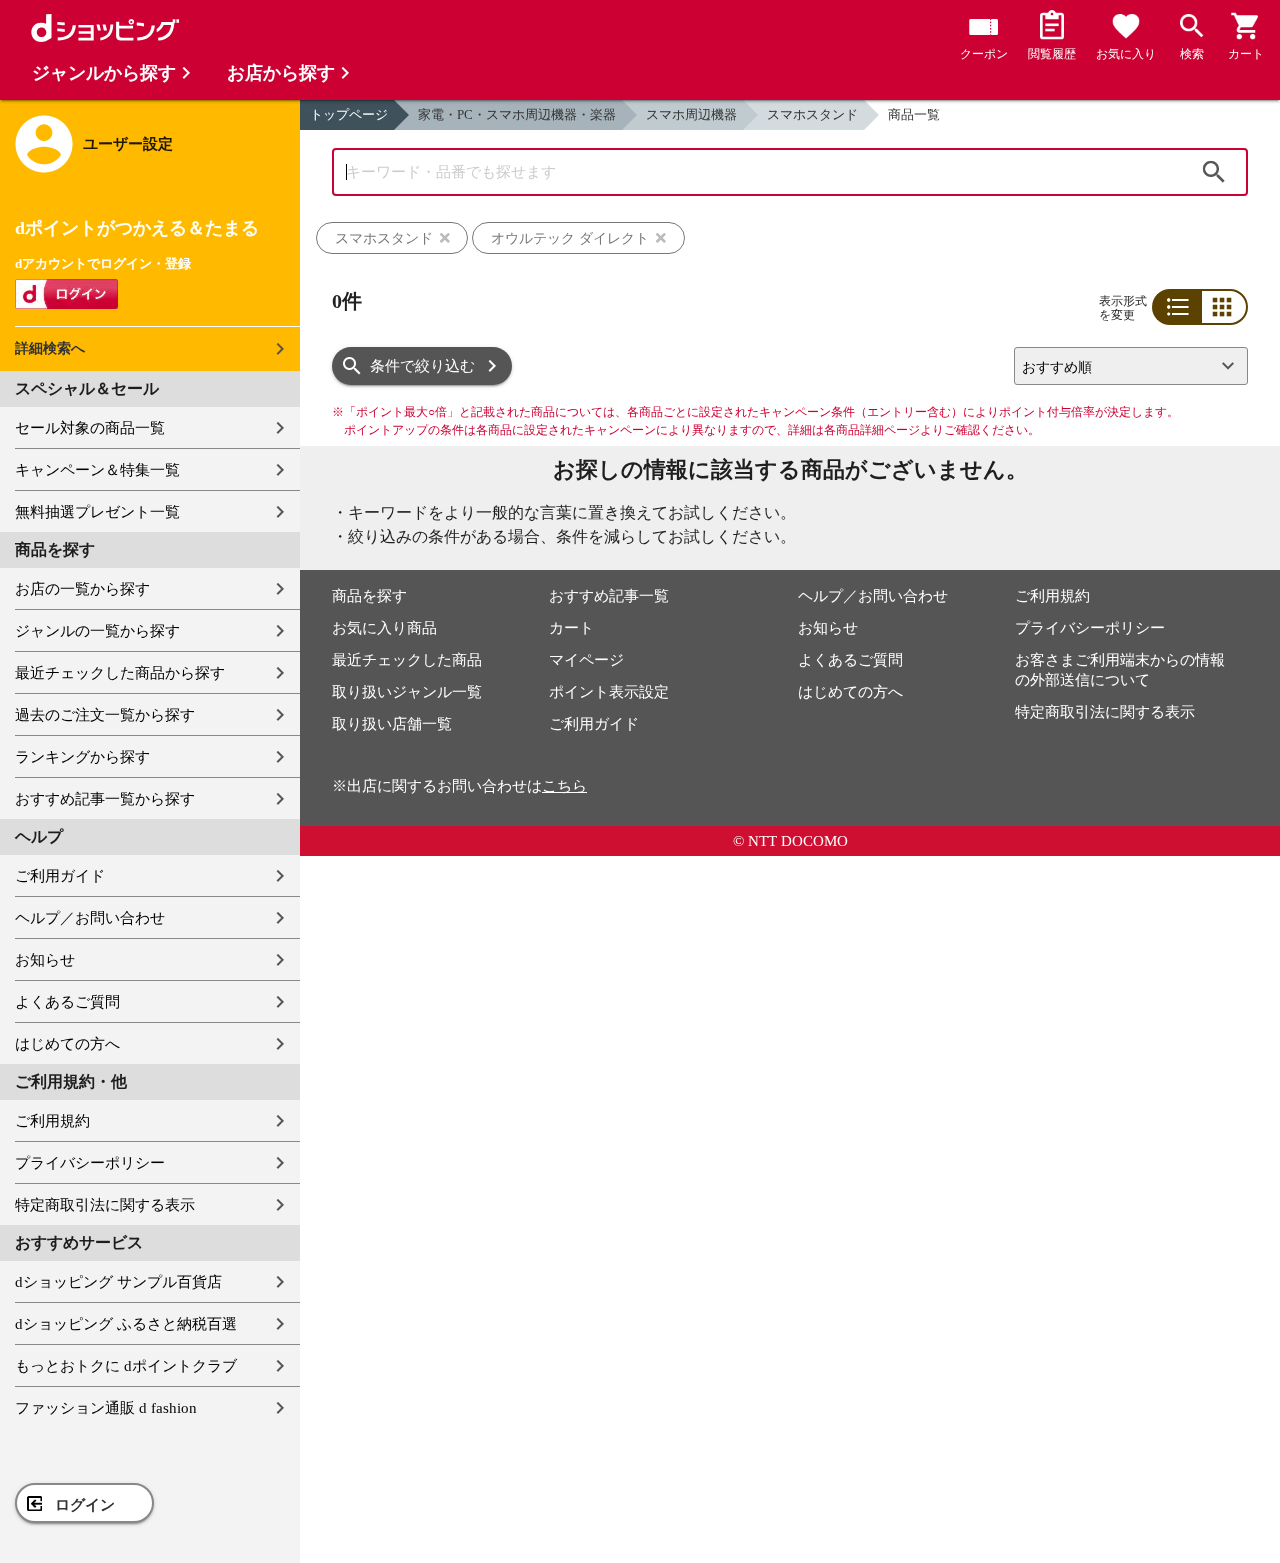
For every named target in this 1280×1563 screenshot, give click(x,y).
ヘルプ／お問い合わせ (90, 918)
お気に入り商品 (384, 628)
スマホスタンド (812, 114)
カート (571, 628)
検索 (1214, 172)
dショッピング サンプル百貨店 (118, 1282)
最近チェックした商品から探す (120, 673)
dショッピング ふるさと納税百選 (126, 1324)
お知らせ (45, 960)
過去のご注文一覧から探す (105, 715)
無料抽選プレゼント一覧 (97, 512)
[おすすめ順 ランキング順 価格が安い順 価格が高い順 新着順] (1123, 366)
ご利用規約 (52, 1121)
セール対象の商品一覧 (90, 428)
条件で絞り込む (422, 366)
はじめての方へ (67, 1044)
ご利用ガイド (60, 876)
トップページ (349, 114)
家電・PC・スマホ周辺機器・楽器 (517, 114)
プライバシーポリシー (90, 1163)
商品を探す (369, 596)
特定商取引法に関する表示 (105, 1205)
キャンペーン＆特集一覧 (97, 470)
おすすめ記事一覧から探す (105, 799)
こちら (564, 786)
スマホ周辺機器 (691, 114)
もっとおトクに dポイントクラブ (126, 1366)
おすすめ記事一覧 (609, 596)
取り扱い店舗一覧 (392, 724)
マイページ (586, 660)
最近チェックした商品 (407, 660)
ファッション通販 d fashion (106, 1408)
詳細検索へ (50, 348)
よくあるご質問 (67, 1002)
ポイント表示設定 (609, 692)
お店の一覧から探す (82, 589)
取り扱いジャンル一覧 (407, 692)
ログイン (85, 1505)
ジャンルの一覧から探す (97, 631)
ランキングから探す (82, 757)
